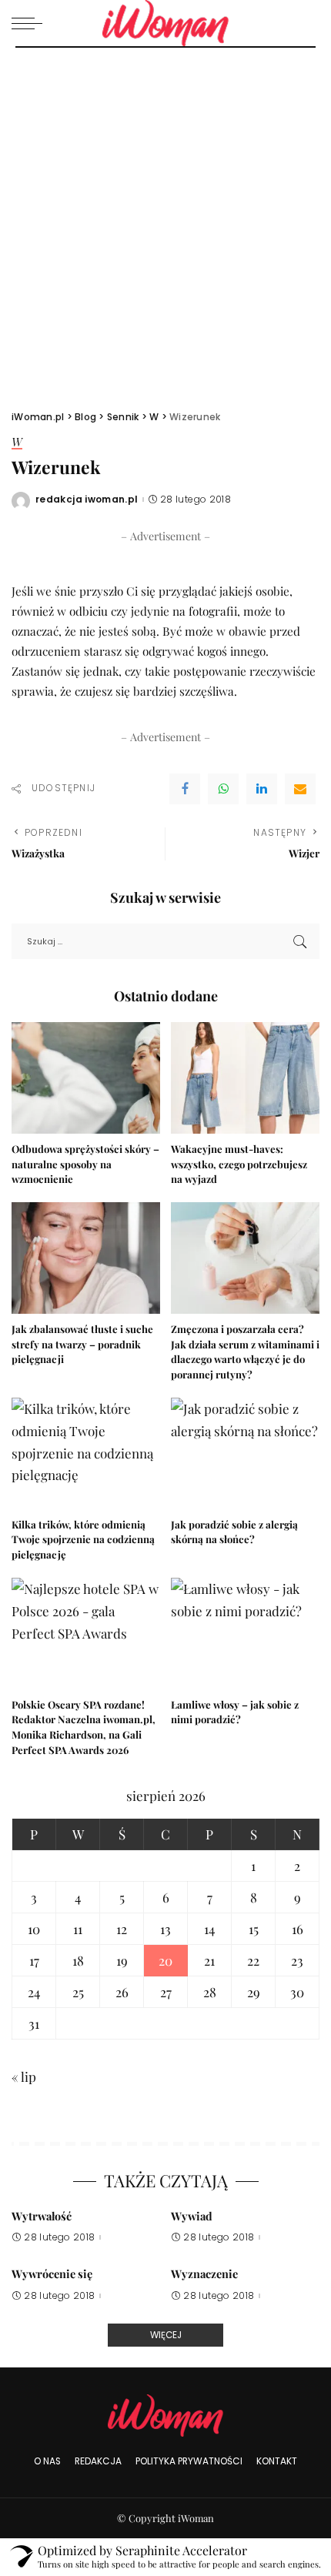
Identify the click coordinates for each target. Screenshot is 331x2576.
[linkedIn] (262, 789)
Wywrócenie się (52, 2274)
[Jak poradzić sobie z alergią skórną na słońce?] (245, 1453)
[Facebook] (185, 789)
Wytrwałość (42, 2216)
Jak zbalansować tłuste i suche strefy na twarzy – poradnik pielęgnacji (82, 1344)
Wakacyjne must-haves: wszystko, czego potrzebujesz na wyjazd (239, 1164)
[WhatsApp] (223, 789)
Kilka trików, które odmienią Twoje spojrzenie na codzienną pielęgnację (83, 1540)
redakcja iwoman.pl (87, 499)
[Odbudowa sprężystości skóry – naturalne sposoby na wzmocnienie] (86, 1078)
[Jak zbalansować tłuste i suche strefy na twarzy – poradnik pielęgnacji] (86, 1258)
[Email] (300, 789)
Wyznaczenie (204, 2274)
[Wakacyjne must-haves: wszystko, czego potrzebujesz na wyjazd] (245, 1078)
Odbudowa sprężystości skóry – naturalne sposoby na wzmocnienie (85, 1164)
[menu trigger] (31, 23)
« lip (24, 2077)
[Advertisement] (165, 221)
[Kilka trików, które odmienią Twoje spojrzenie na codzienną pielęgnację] (86, 1453)
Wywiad (192, 2216)
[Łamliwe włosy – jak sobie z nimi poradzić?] (245, 1634)
